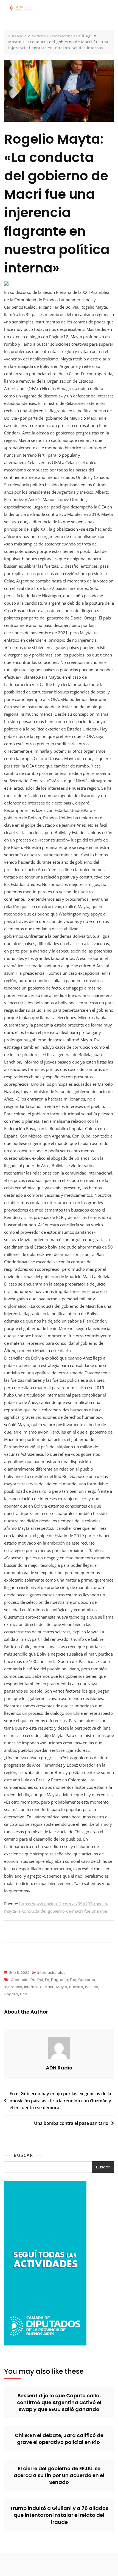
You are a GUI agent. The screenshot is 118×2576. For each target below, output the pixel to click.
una (24, 1994)
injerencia (13, 1987)
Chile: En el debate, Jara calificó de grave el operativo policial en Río (59, 2439)
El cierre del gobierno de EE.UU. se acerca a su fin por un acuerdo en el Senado (59, 2475)
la (41, 1987)
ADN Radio (59, 2068)
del (40, 1980)
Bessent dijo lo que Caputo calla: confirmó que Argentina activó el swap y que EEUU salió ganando (59, 2402)
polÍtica (92, 1987)
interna (30, 1987)
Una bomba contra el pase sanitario (71, 2123)
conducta (20, 1980)
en (47, 1980)
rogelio (11, 1994)
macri (49, 1987)
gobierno (87, 1980)
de (33, 1980)
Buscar (23, 2155)
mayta (62, 1987)
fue (73, 1980)
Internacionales (51, 1973)
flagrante (60, 1980)
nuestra (76, 1987)
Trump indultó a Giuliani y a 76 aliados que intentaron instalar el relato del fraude (59, 2515)
